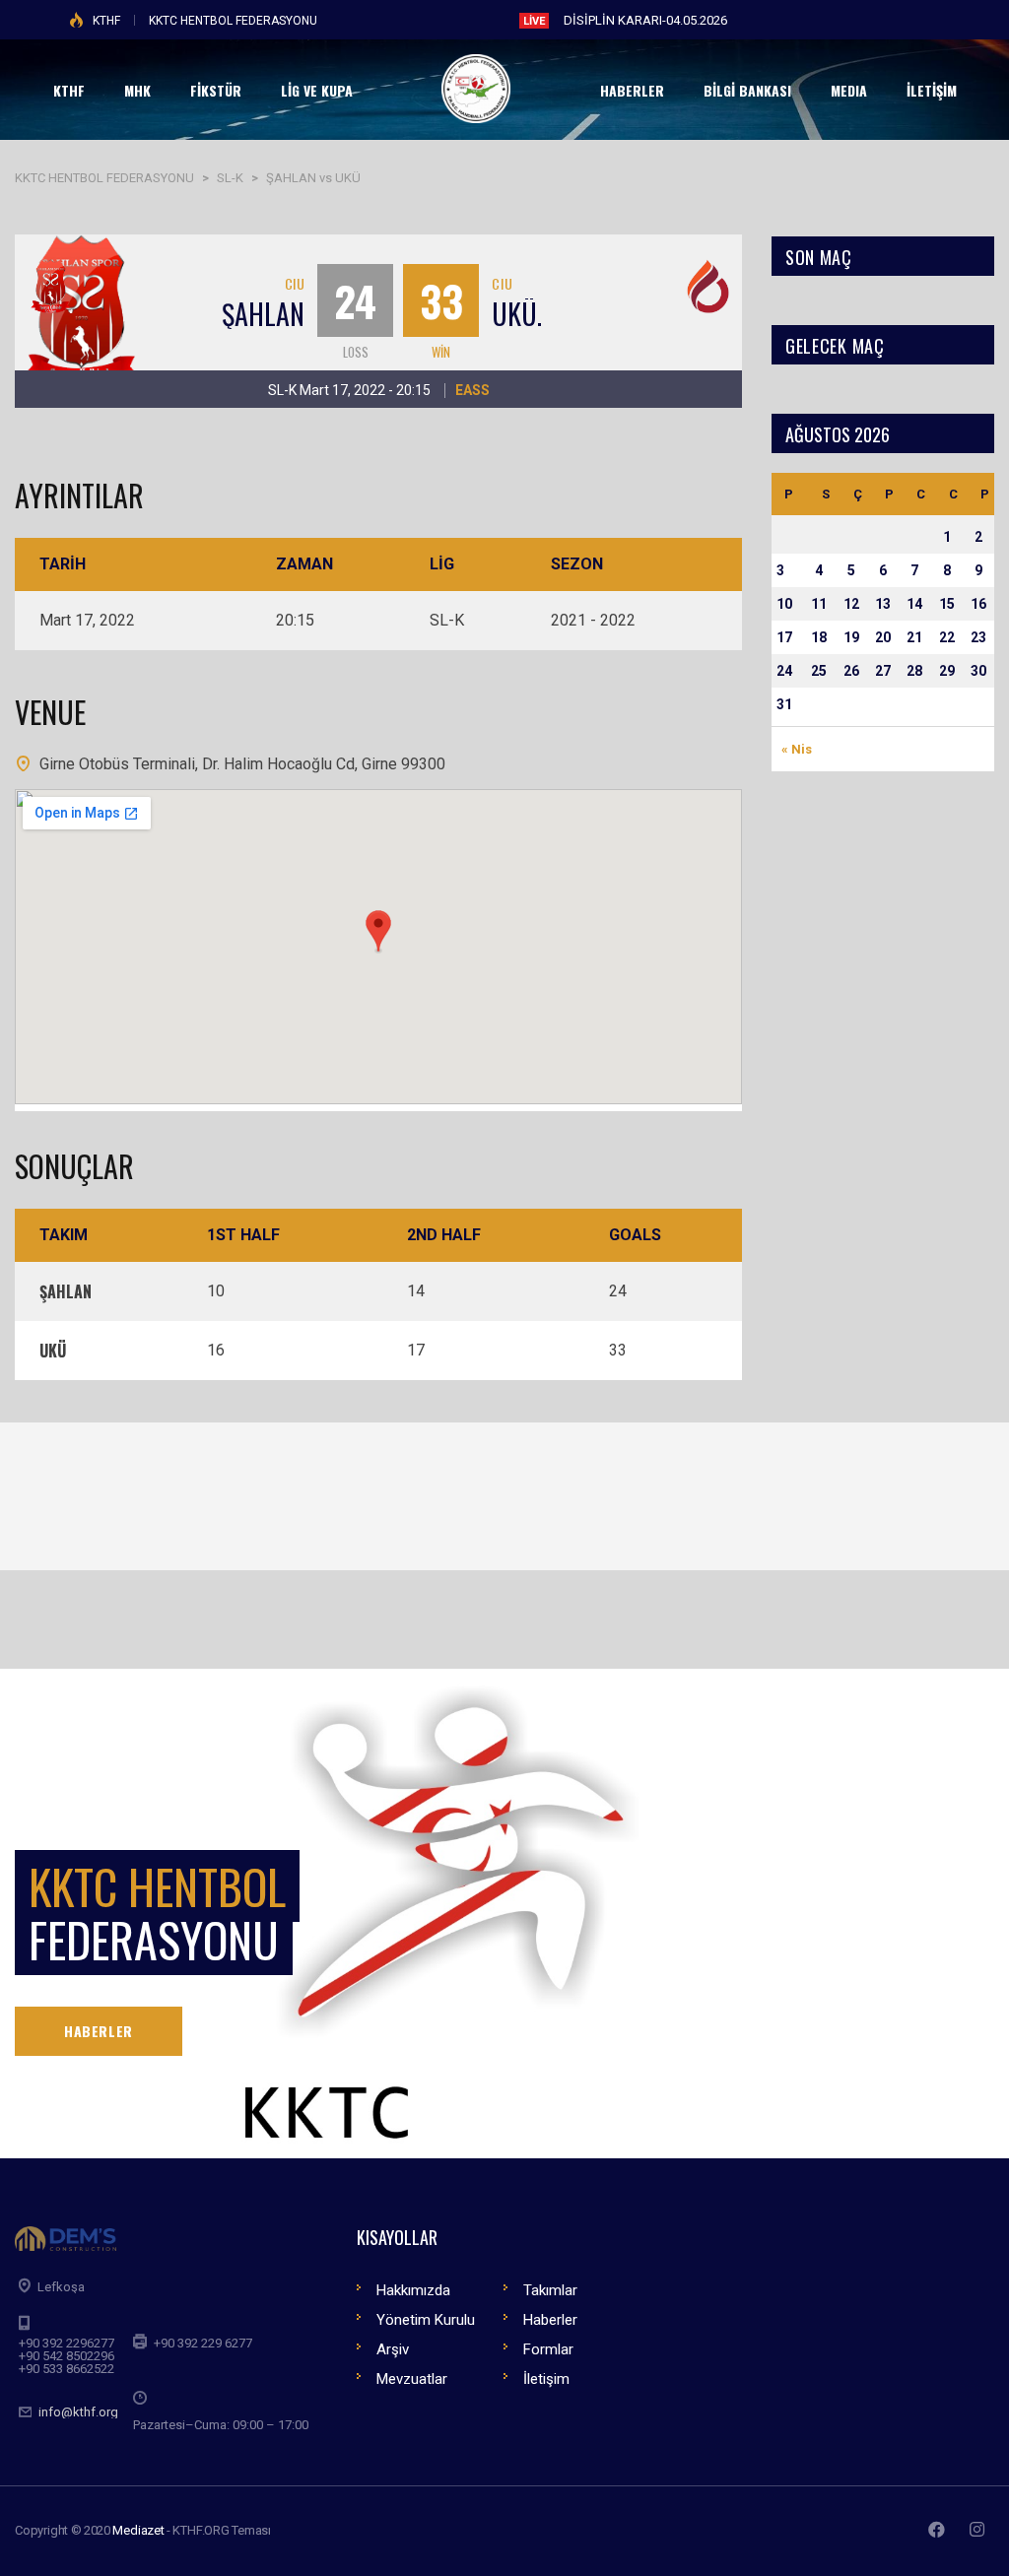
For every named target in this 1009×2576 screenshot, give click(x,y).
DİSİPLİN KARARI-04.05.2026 (645, 20)
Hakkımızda (413, 2290)
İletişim (546, 2379)
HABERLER (99, 2031)
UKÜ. (517, 314)
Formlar (548, 2349)
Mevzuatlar (412, 2379)
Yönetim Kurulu (426, 2320)
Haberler (550, 2320)
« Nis (797, 749)
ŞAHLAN (263, 314)
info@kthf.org (78, 2412)
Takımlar (550, 2290)
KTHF (106, 21)
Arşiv (393, 2349)
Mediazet (138, 2530)
